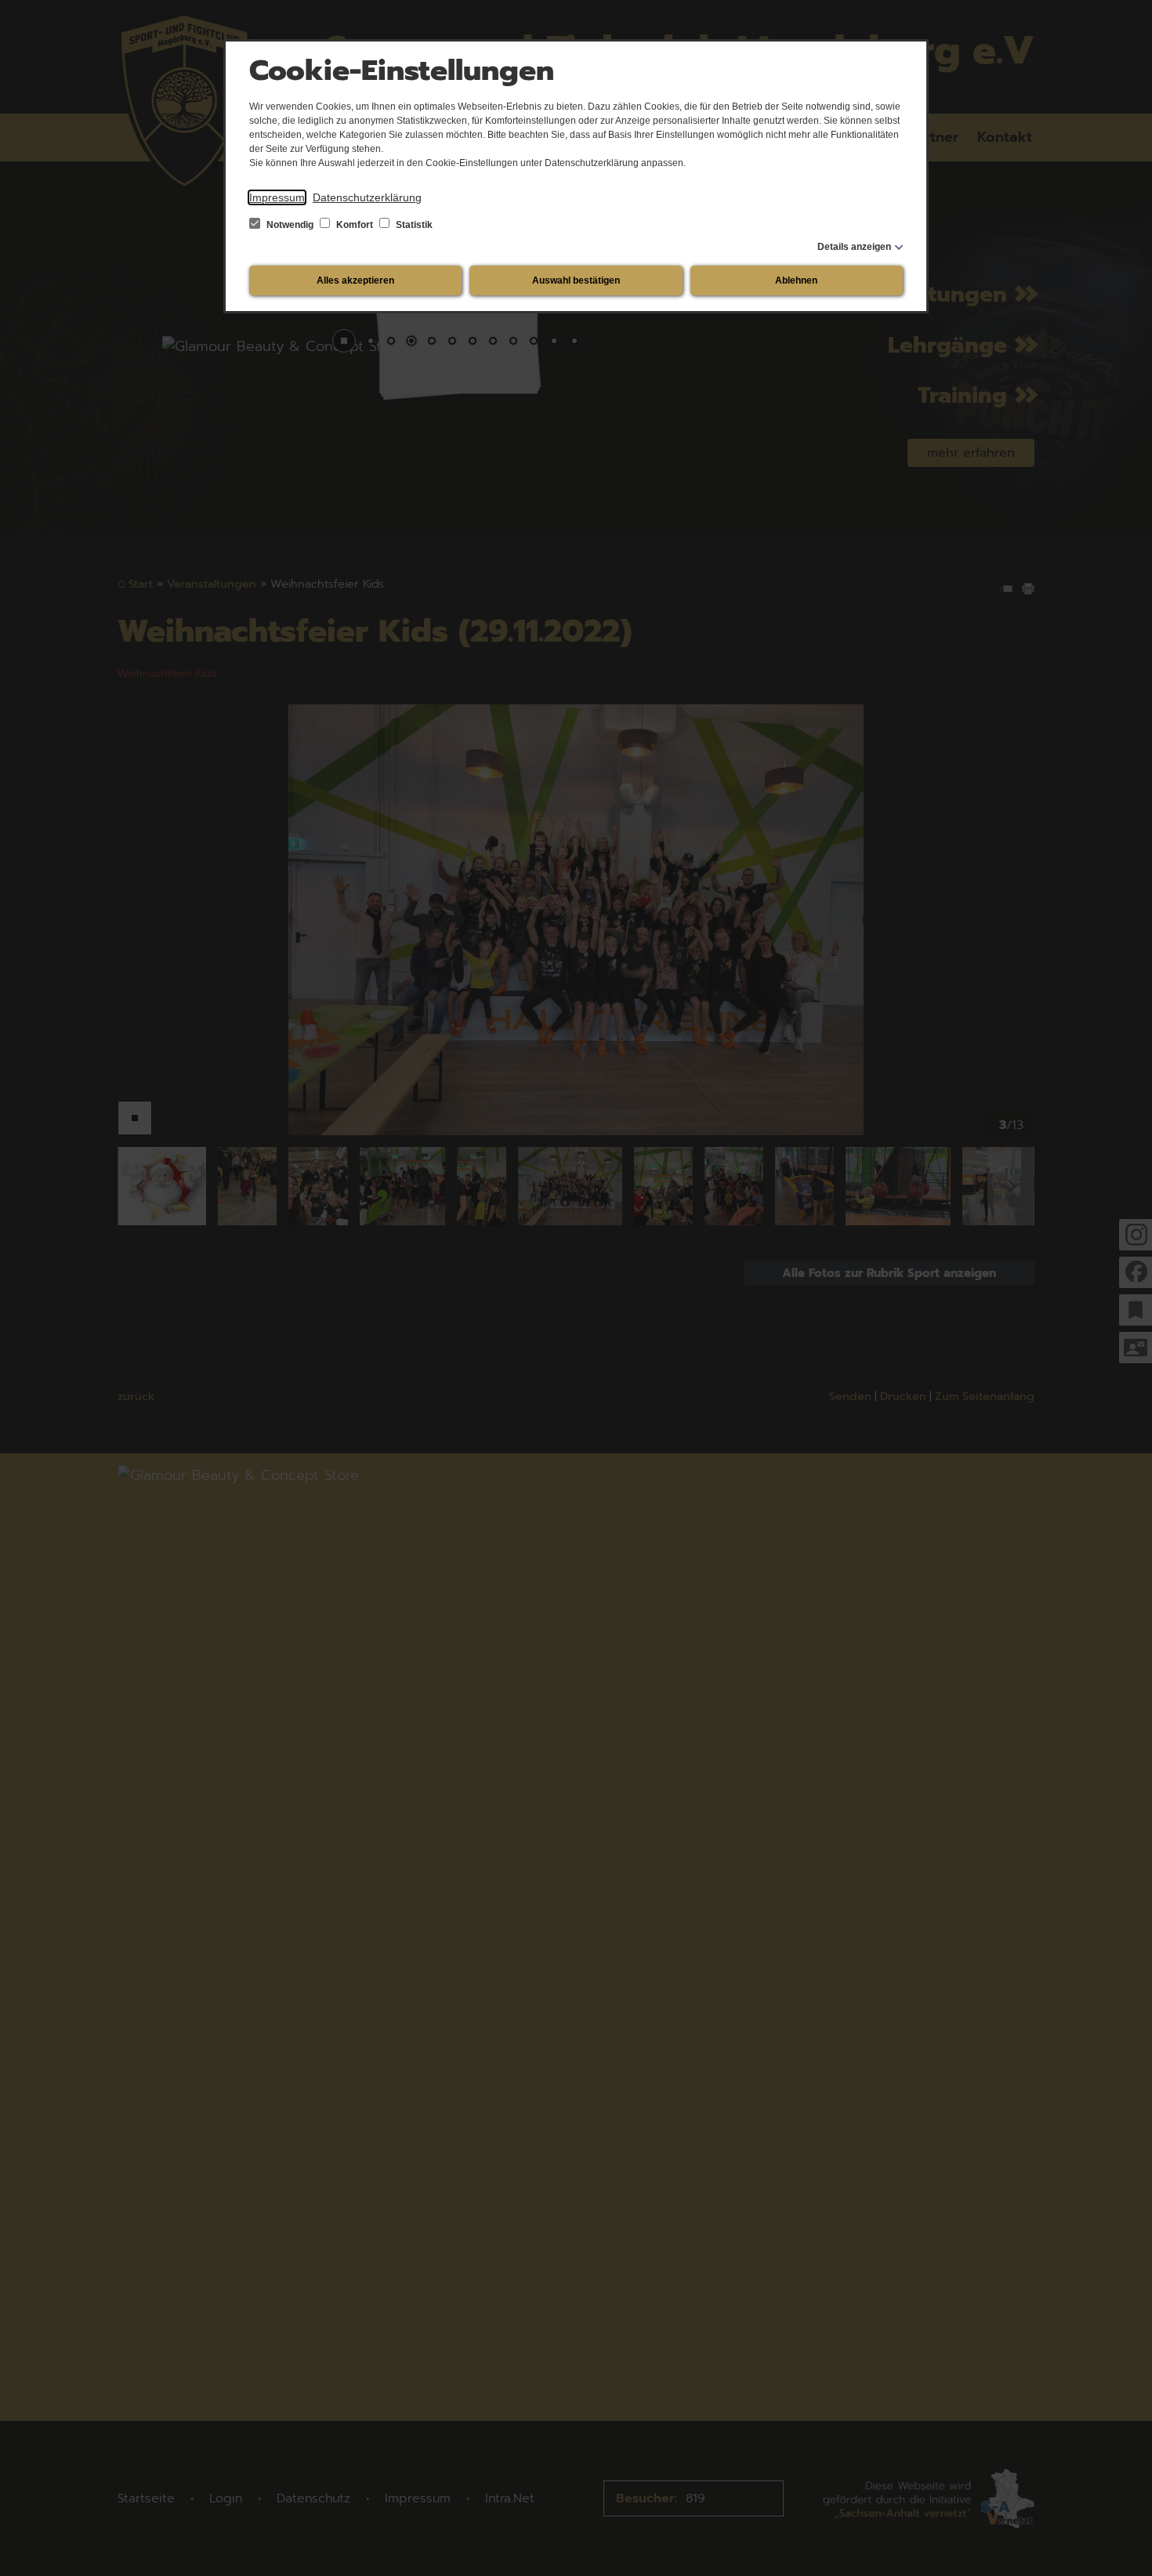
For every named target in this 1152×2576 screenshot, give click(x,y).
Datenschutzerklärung (367, 197)
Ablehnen (796, 280)
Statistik (413, 225)
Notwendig (290, 225)
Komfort (355, 225)
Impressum (277, 197)
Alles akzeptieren (355, 280)
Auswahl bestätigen (576, 280)
